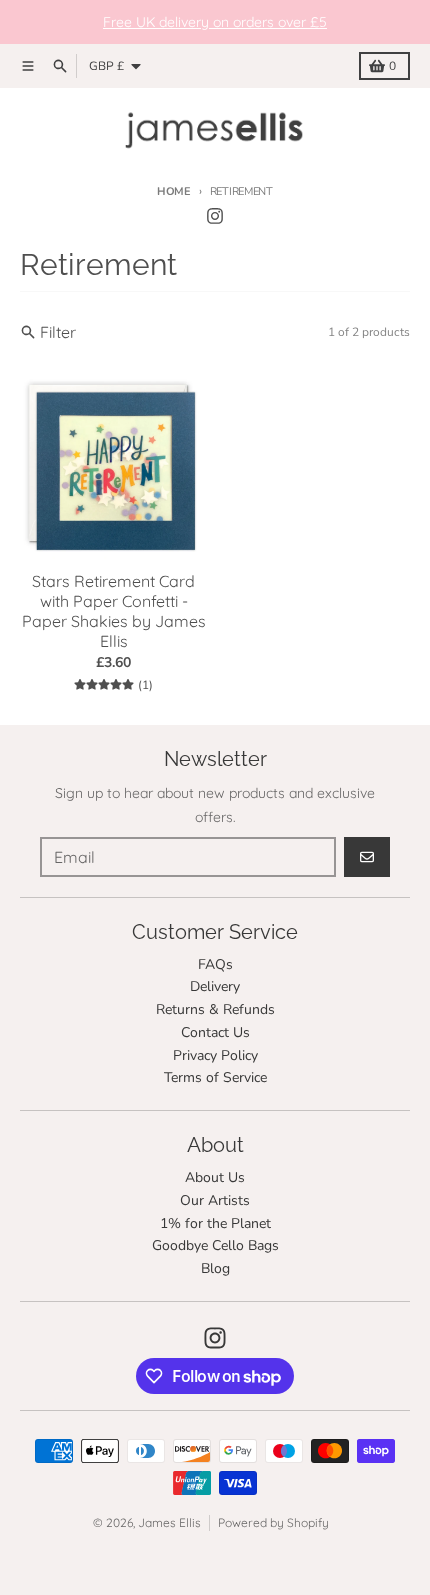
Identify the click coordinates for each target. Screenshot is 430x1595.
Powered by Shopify (273, 1522)
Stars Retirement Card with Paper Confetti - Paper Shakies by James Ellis (114, 611)
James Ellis (169, 1522)
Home (174, 191)
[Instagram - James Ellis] (215, 216)
